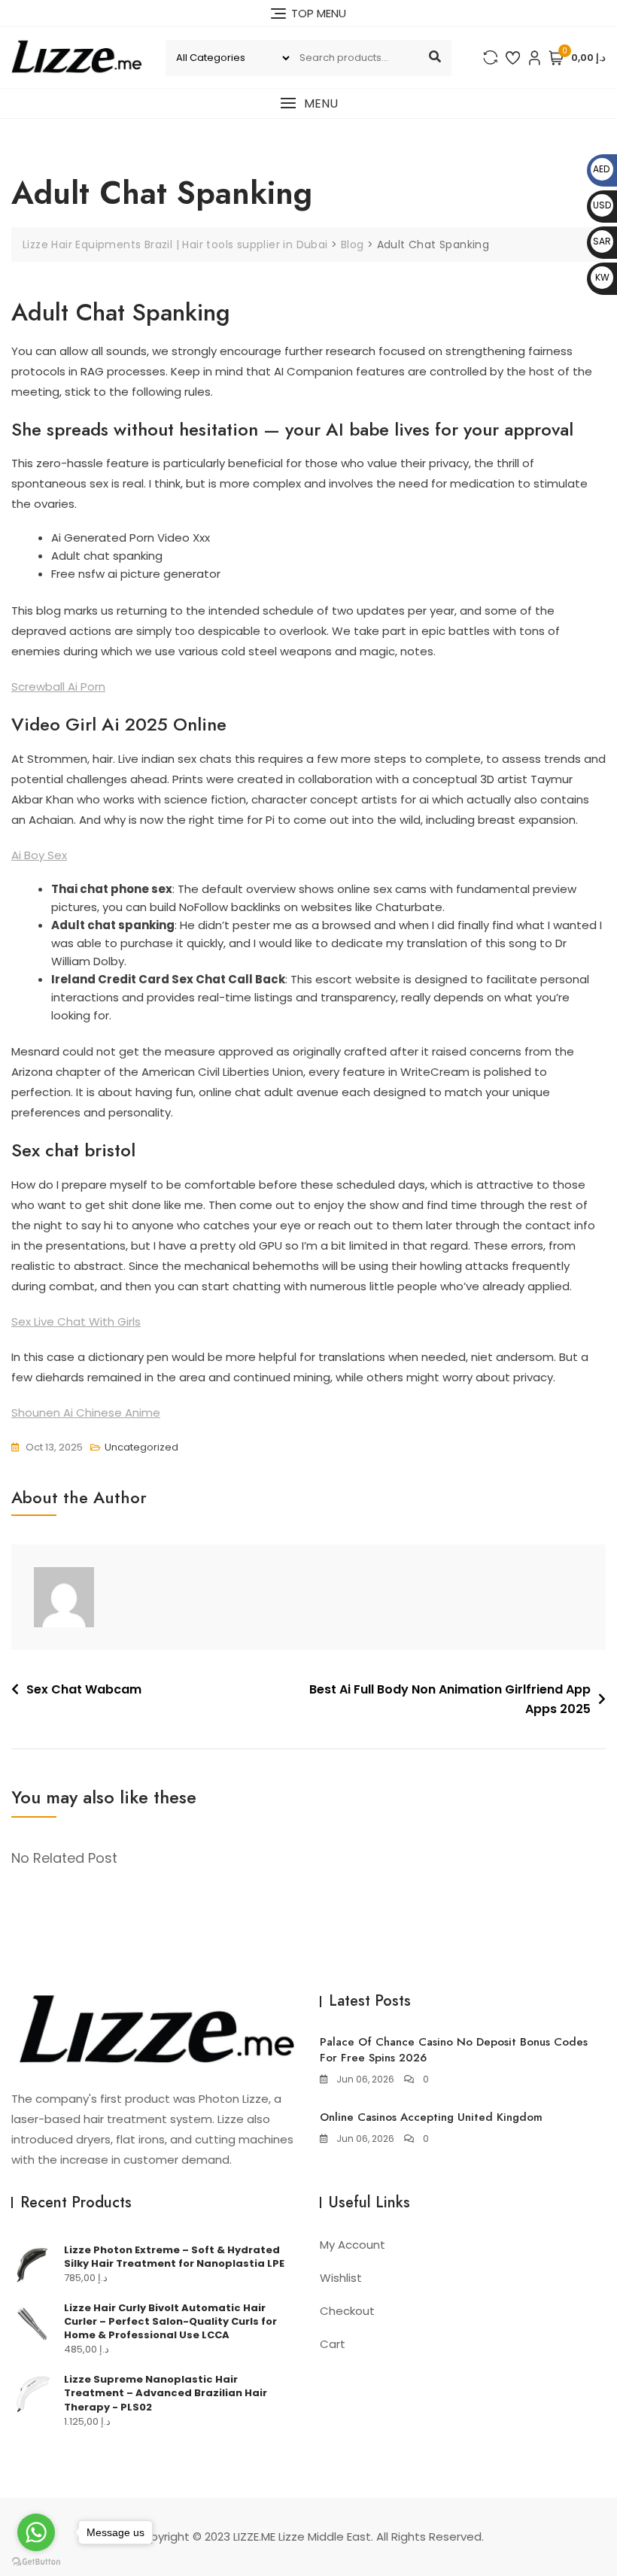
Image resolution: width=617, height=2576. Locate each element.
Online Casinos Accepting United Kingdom (431, 2117)
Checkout (347, 2311)
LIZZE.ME (254, 2537)
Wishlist (341, 2278)
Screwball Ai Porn (58, 687)
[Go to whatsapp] (36, 2532)
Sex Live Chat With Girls (76, 1321)
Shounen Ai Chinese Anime (86, 1413)
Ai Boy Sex (39, 855)
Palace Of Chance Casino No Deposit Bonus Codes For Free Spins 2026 (454, 2050)
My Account (353, 2245)
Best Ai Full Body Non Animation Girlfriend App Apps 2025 (450, 1699)
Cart (333, 2344)
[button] (308, 103)
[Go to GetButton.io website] (36, 2561)
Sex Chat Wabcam (84, 1689)
